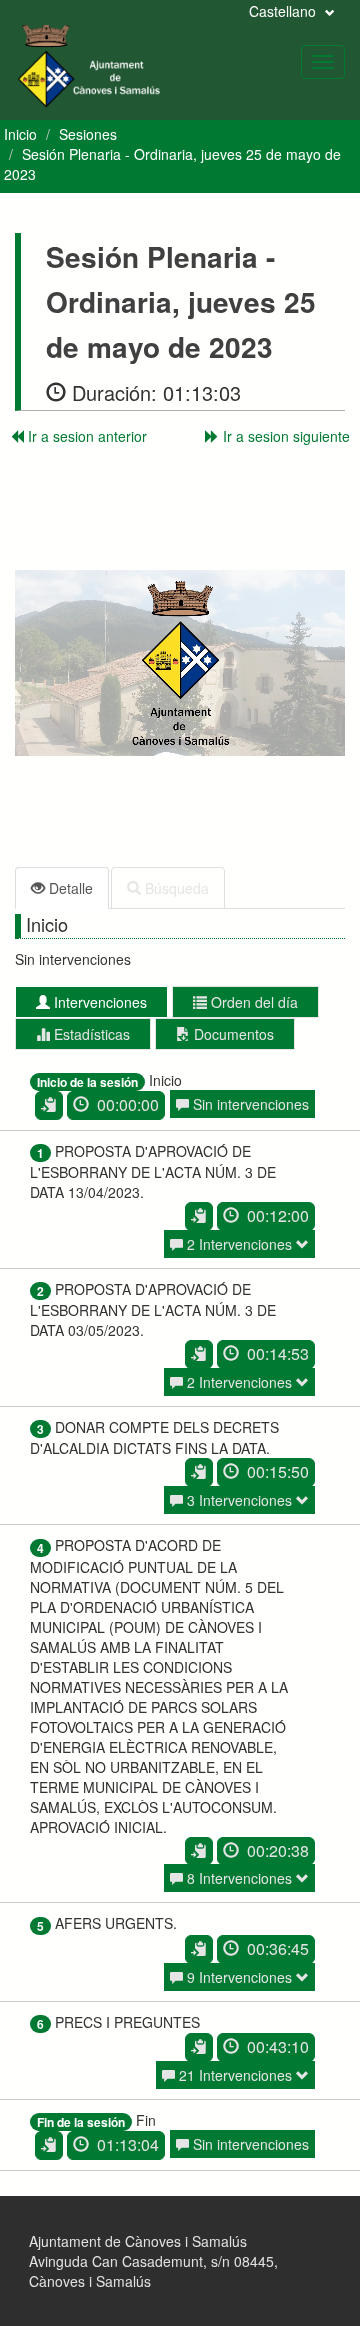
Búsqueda (175, 888)
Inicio (20, 134)
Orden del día (252, 1002)
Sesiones (88, 134)
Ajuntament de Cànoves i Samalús (138, 2241)
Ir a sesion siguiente (284, 436)
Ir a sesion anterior (85, 436)
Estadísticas (90, 1034)
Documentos (232, 1034)
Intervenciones (98, 1002)
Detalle (69, 888)
